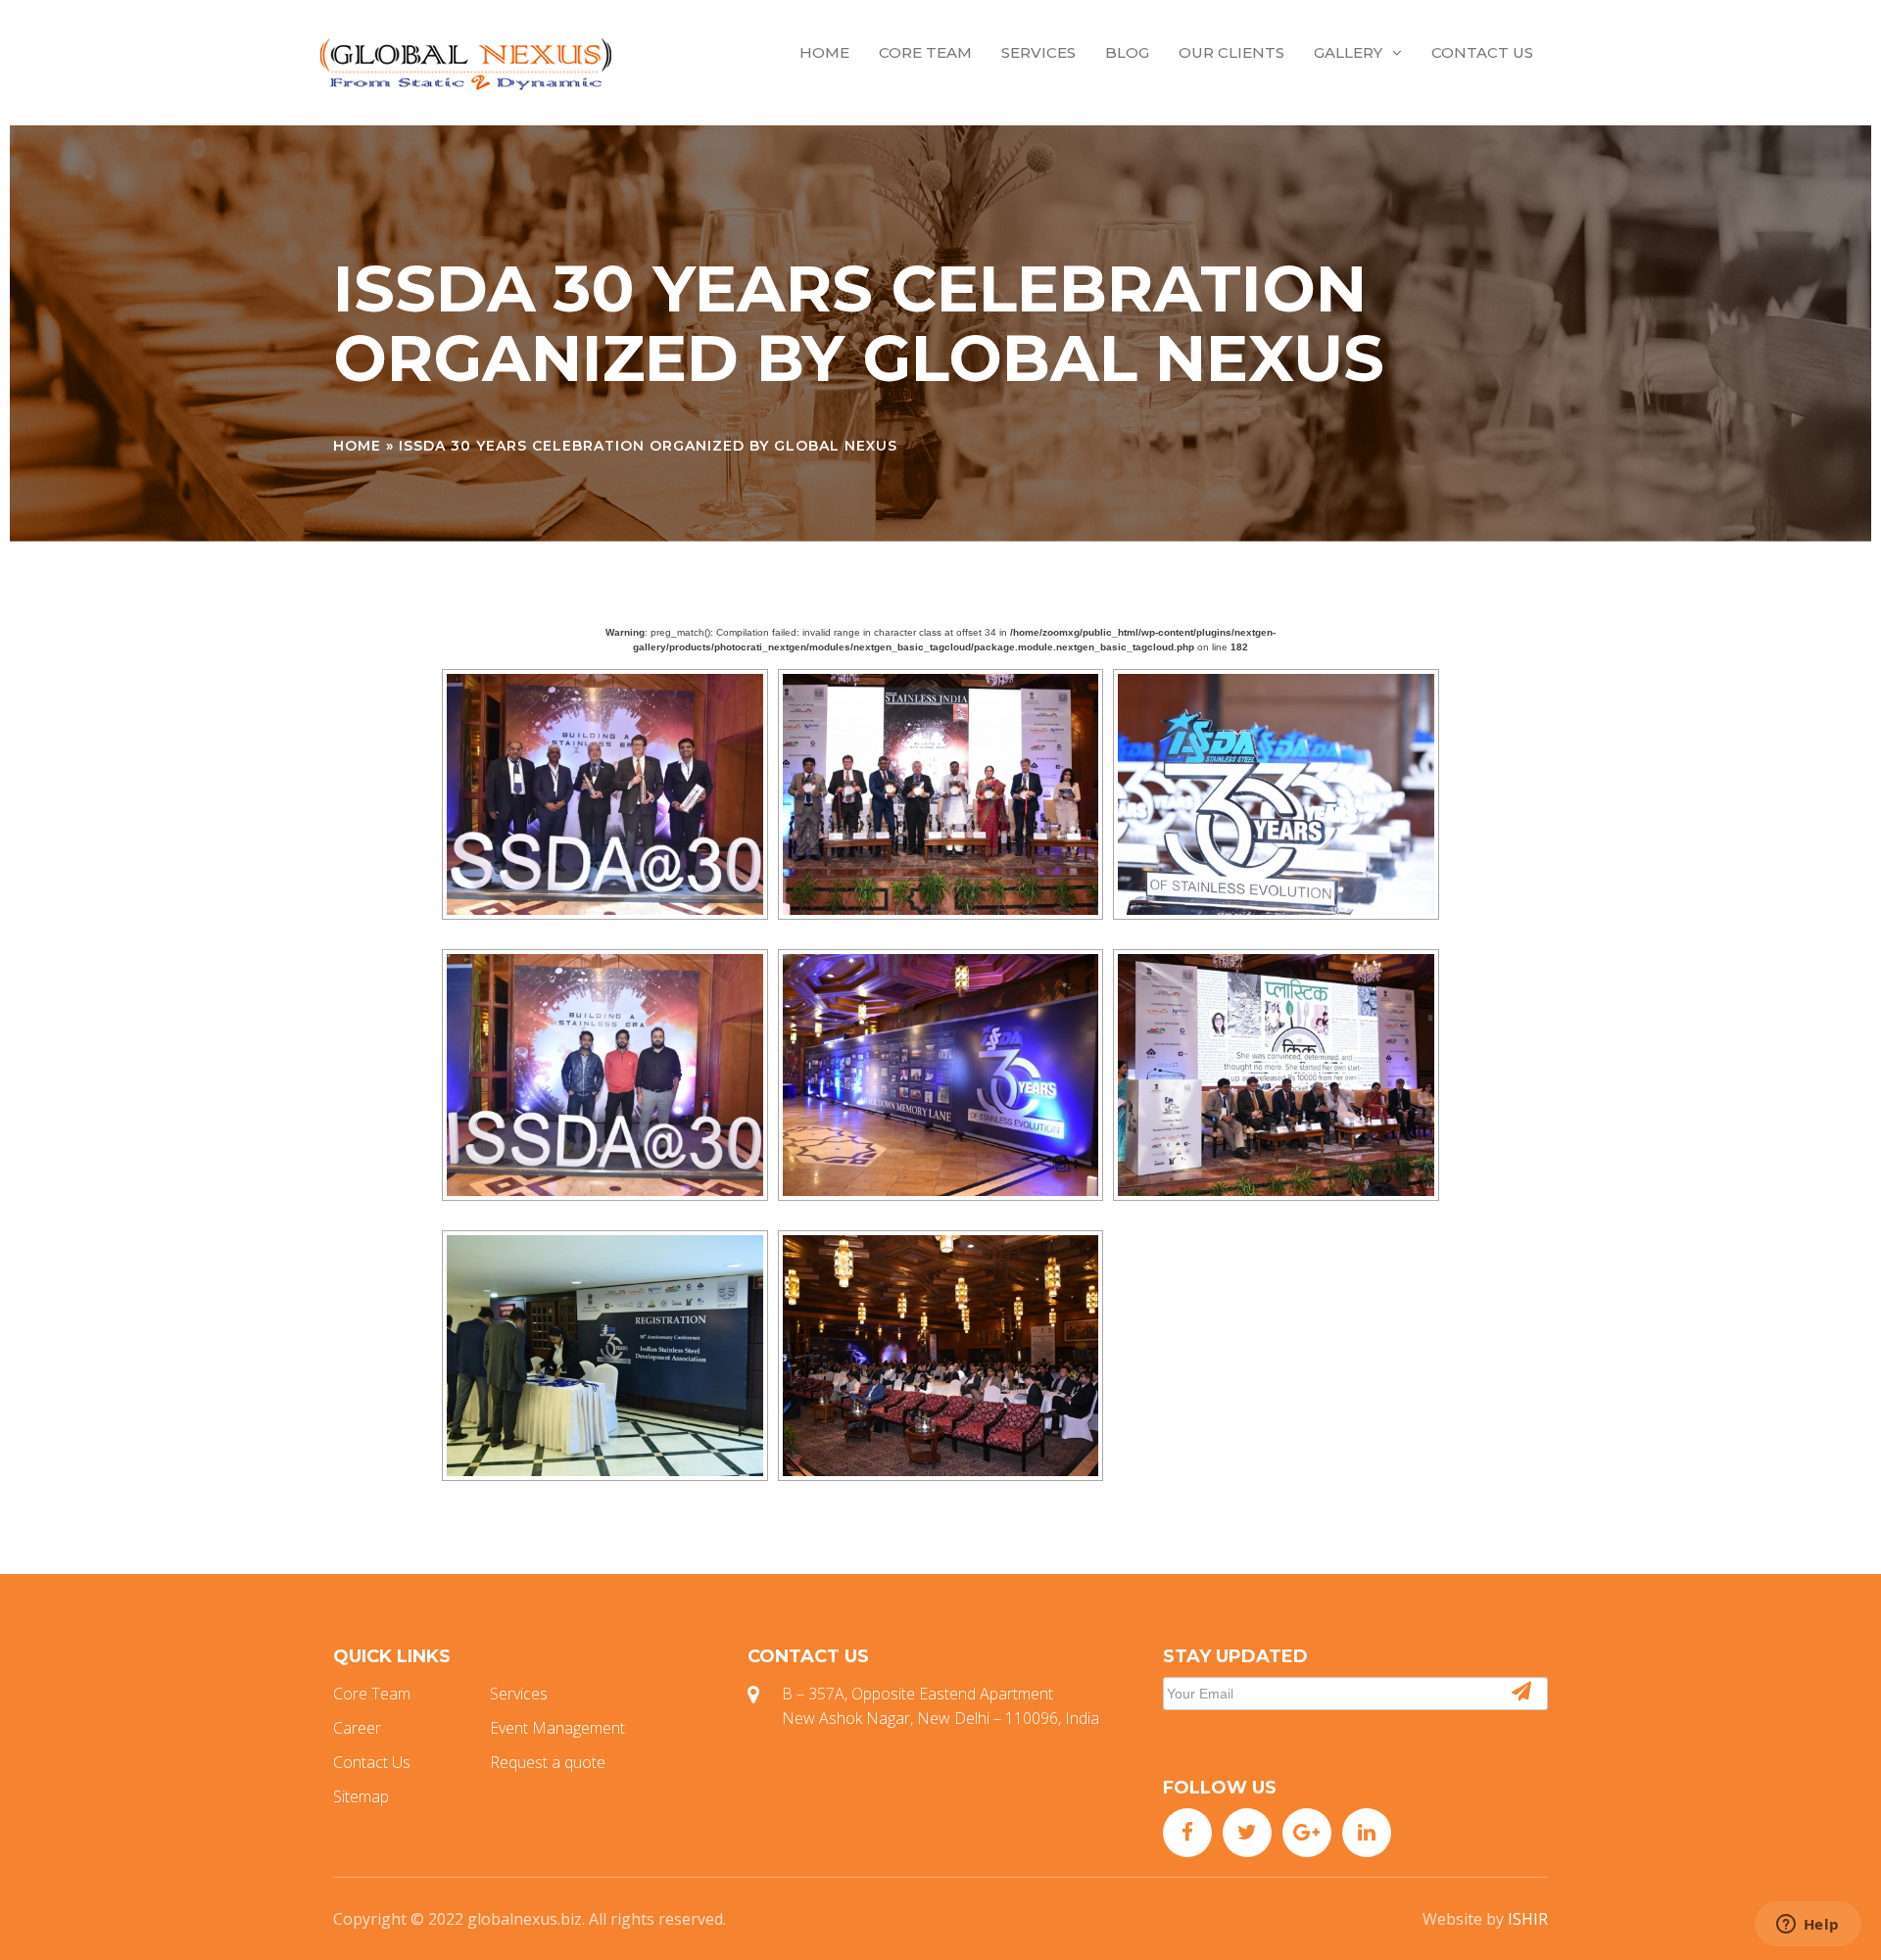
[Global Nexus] (465, 63)
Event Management (557, 1728)
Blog (1127, 52)
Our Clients (1231, 52)
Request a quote (548, 1762)
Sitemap (361, 1796)
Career (357, 1728)
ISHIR (1528, 1919)
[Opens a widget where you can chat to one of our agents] (1808, 1926)
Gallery (1348, 52)
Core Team (925, 52)
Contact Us (1482, 52)
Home (824, 52)
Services (1038, 52)
